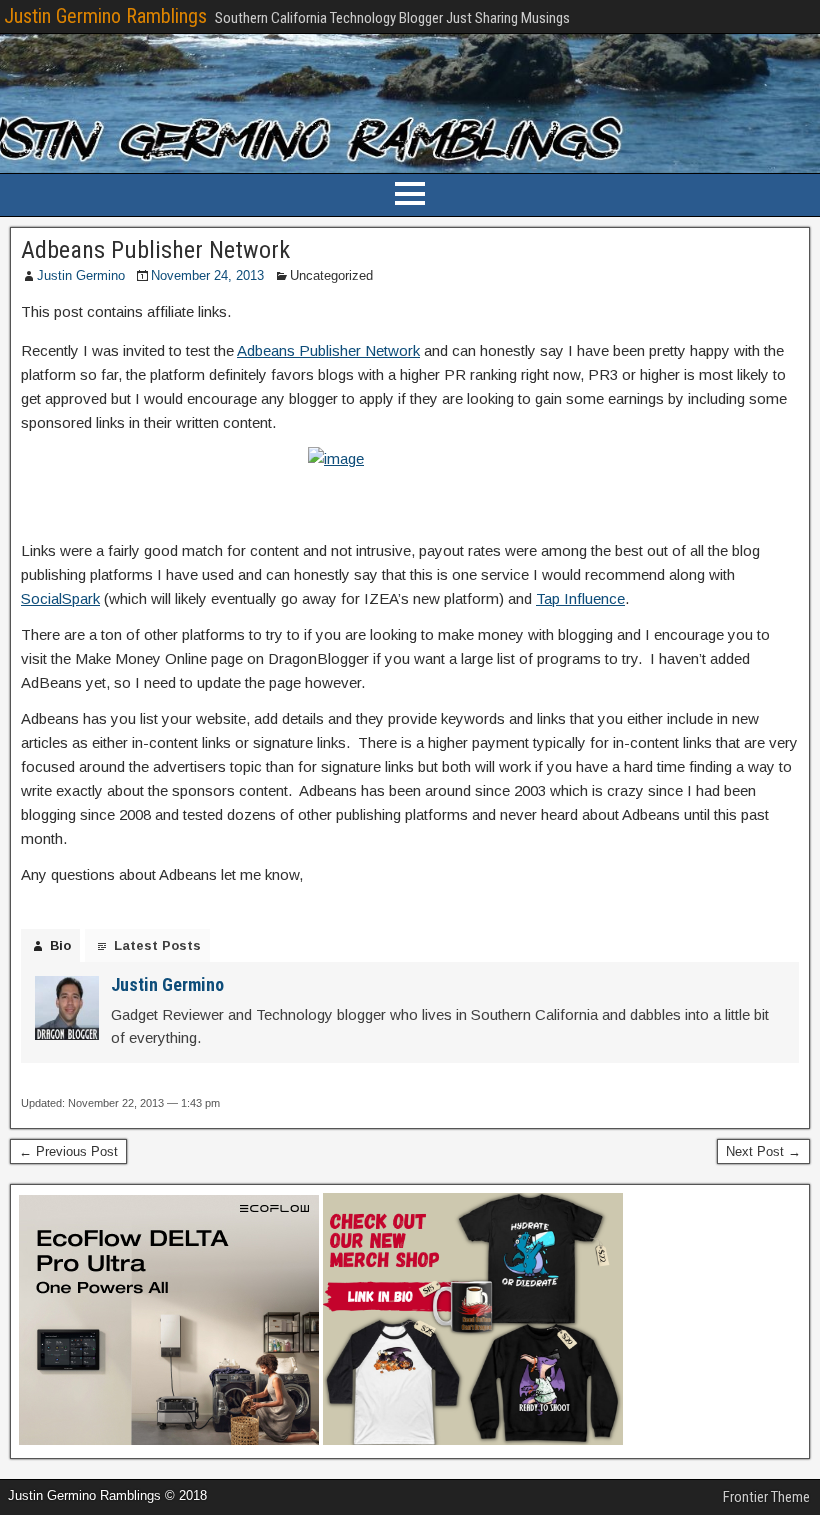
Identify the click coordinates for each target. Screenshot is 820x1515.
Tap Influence (580, 598)
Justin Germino (81, 275)
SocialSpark (60, 598)
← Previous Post (68, 1151)
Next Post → (763, 1151)
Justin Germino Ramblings (105, 16)
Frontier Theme (766, 1497)
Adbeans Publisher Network (155, 250)
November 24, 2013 (207, 275)
